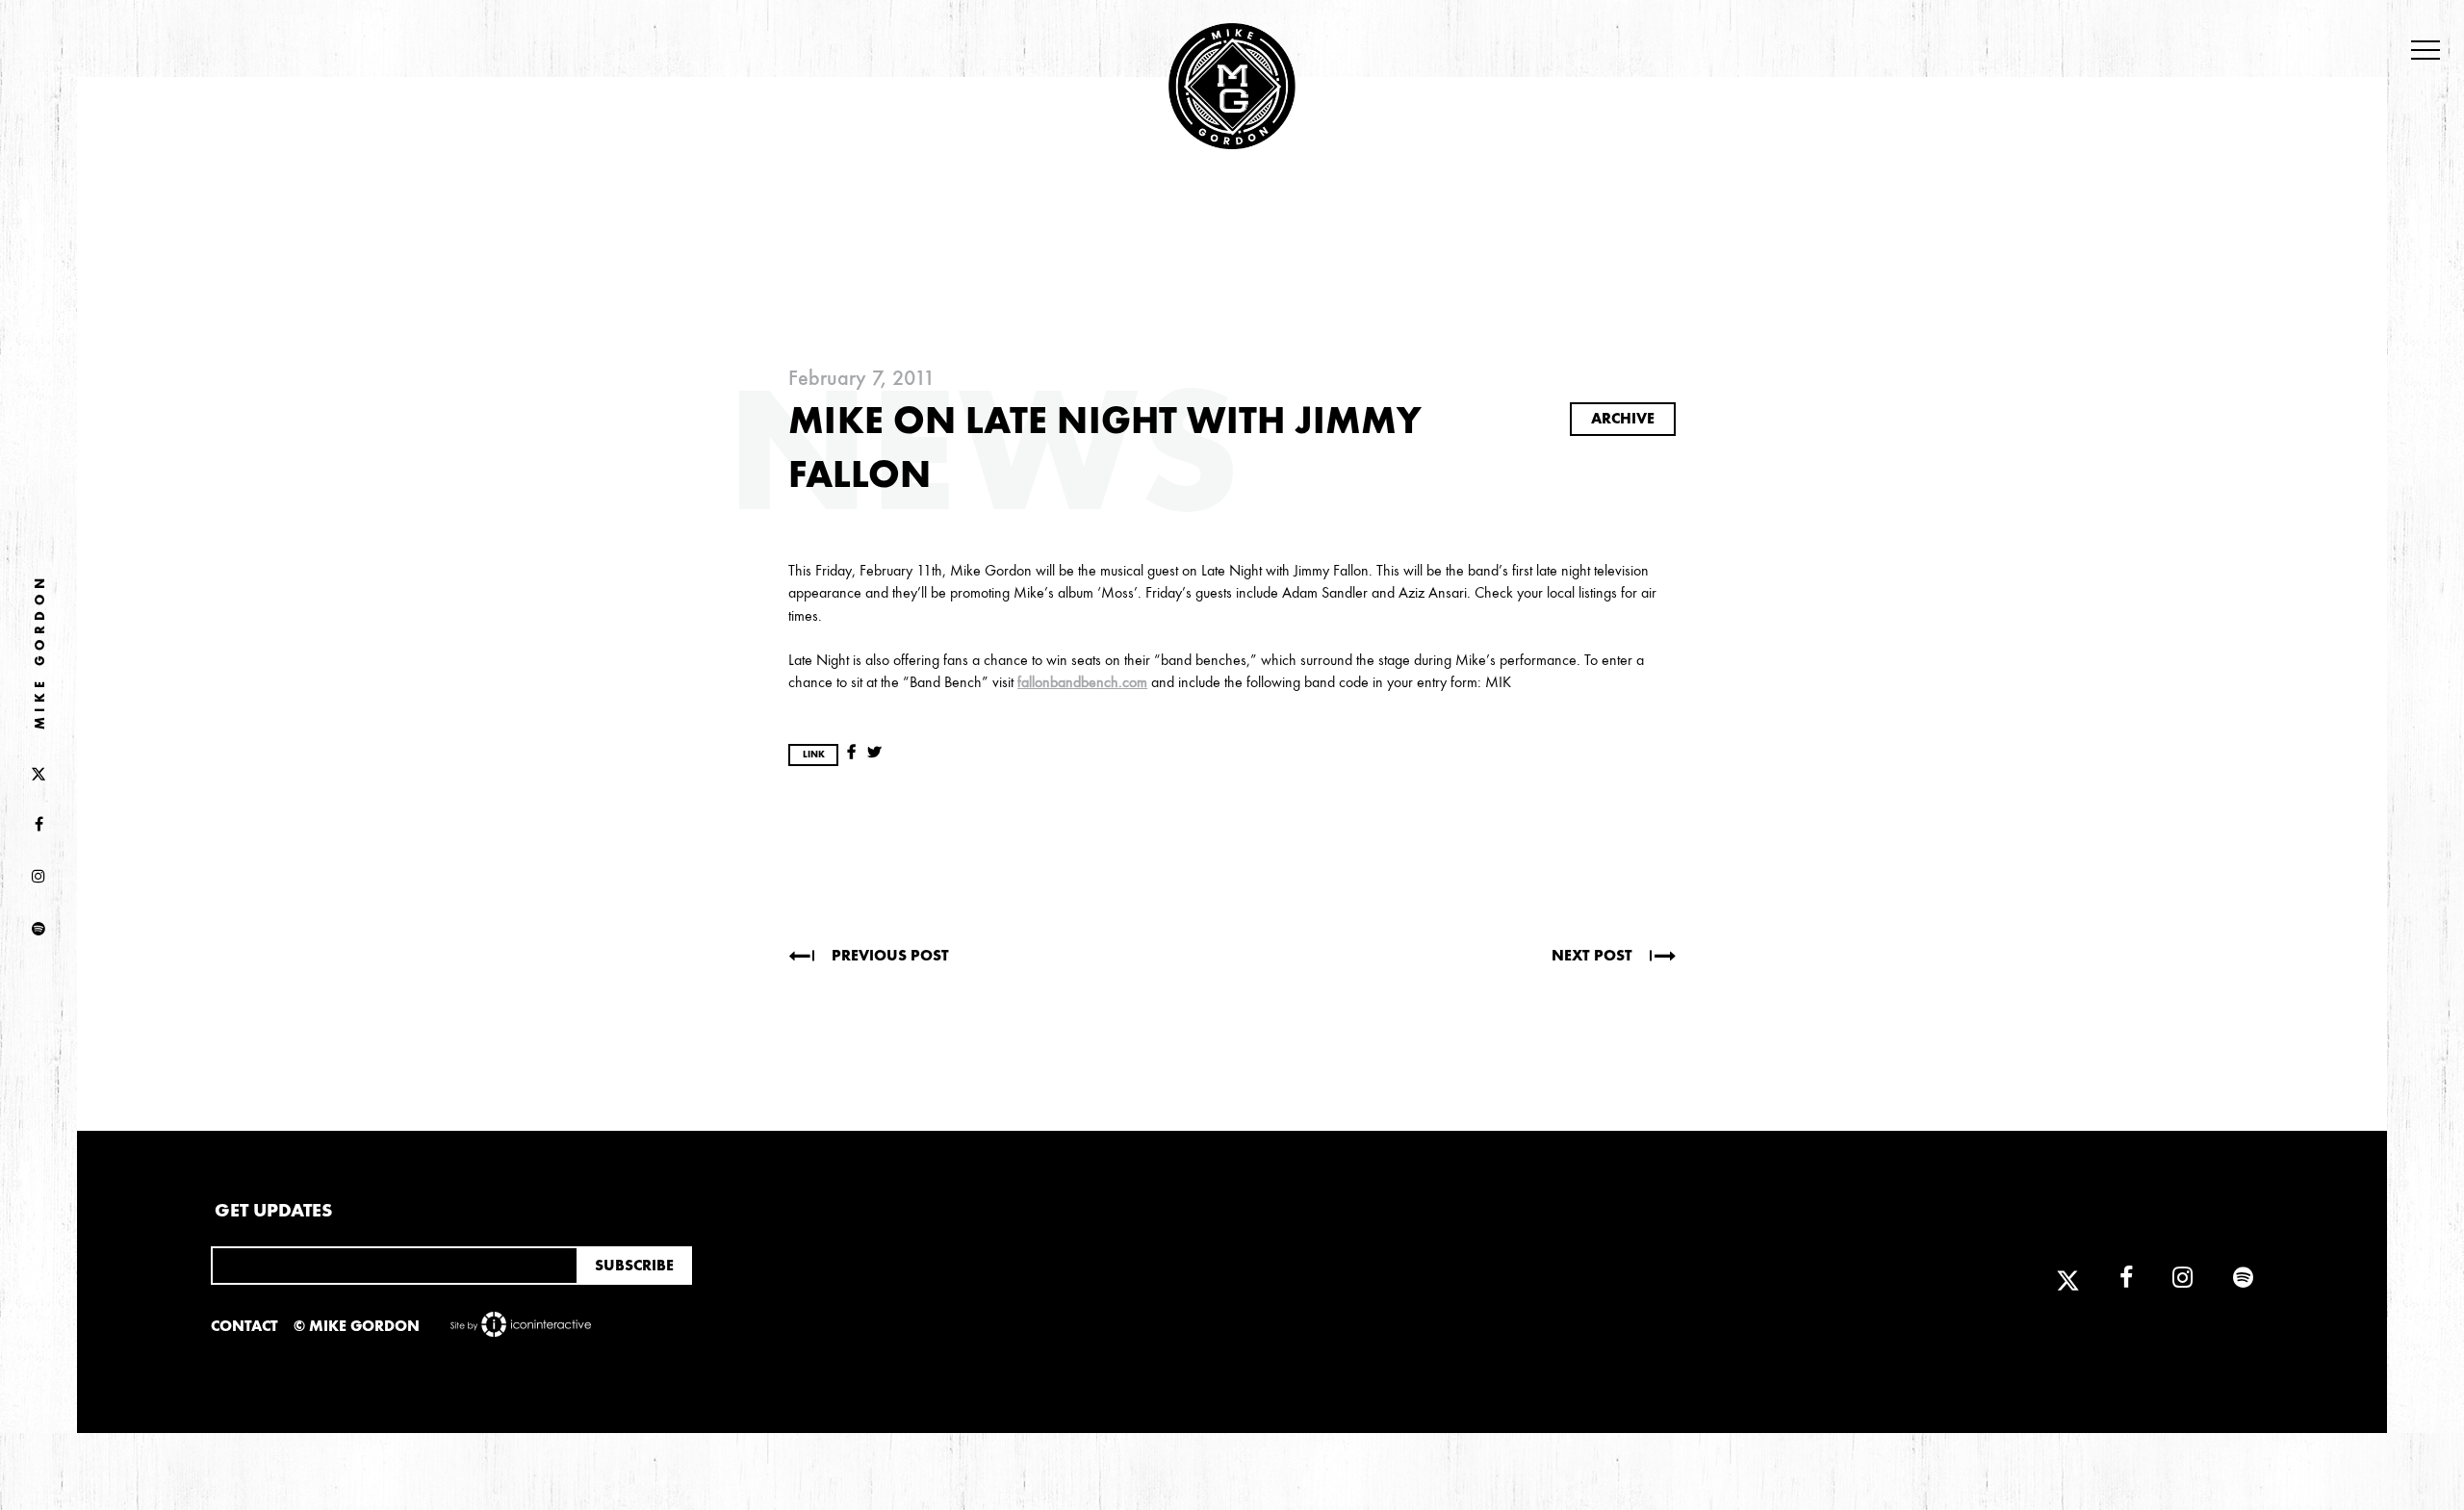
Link (814, 755)
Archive (1623, 418)
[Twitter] (38, 773)
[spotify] (38, 930)
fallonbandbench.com (1082, 682)
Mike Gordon (40, 651)
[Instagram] (38, 878)
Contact (244, 1326)
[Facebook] (38, 825)
